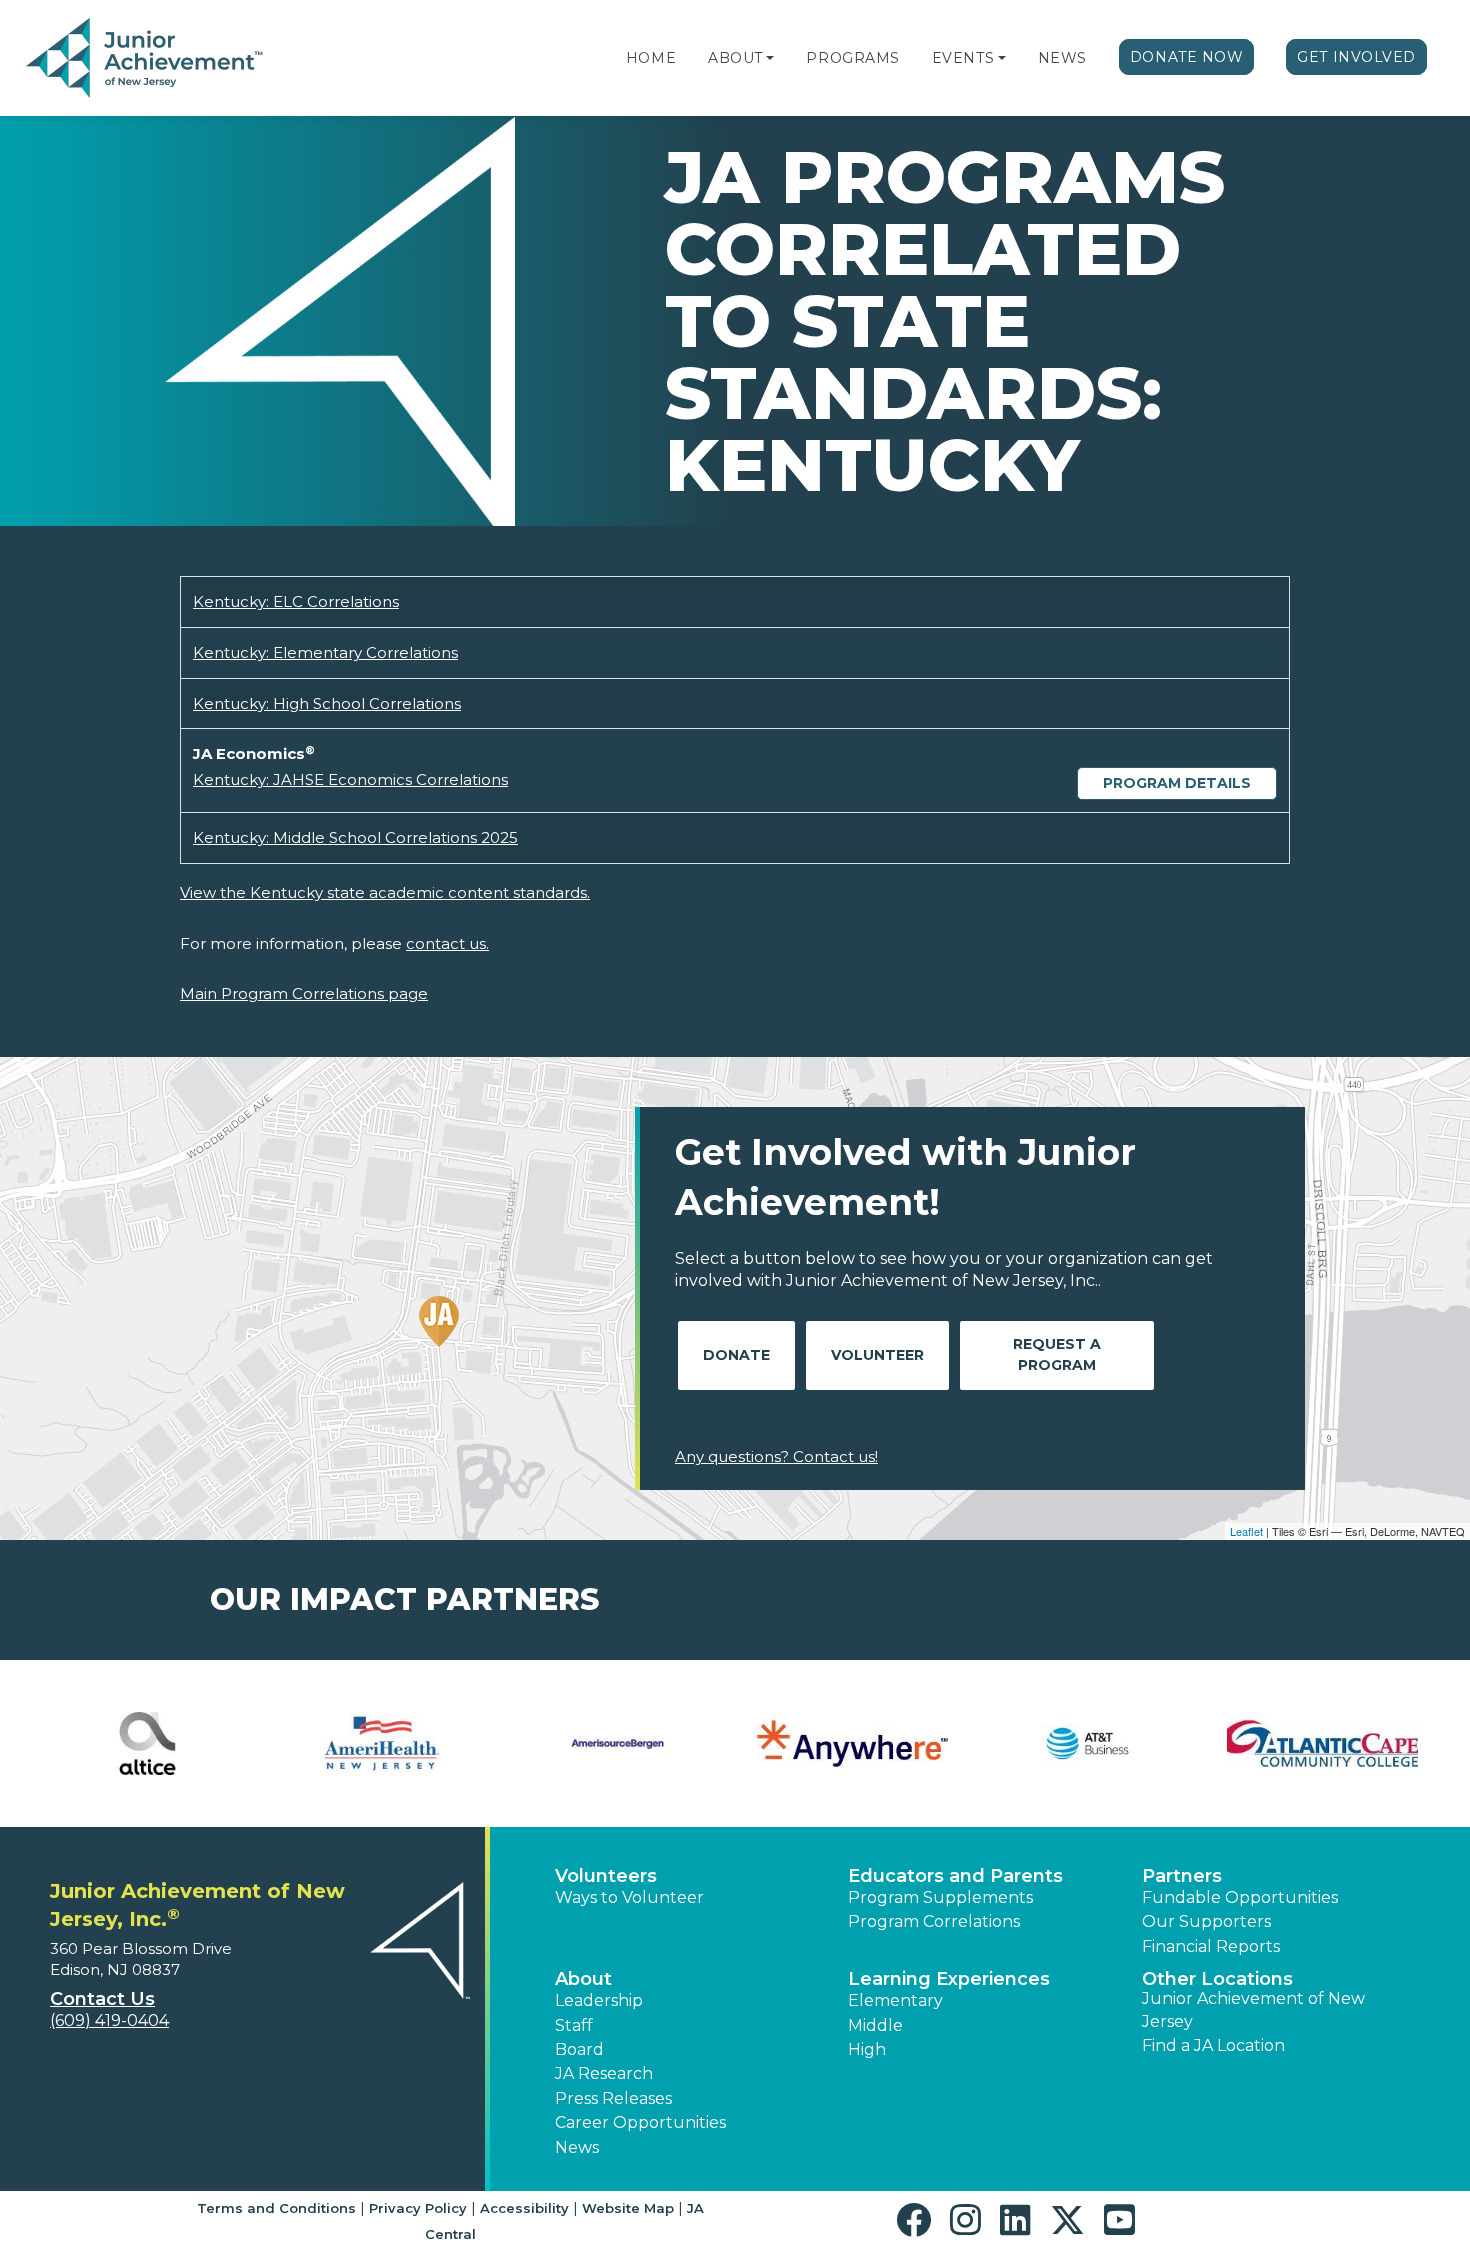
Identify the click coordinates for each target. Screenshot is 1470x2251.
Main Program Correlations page (304, 993)
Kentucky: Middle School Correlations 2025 (355, 837)
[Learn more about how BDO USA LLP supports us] (382, 1743)
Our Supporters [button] (1206, 1921)
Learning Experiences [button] (949, 1979)
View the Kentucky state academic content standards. (385, 892)
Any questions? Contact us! (776, 1456)
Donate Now (1187, 57)
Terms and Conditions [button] (276, 2208)
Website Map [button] (628, 2208)
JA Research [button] (604, 2073)
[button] (770, 58)
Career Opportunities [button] (640, 2122)
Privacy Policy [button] (418, 2208)
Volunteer (877, 1355)
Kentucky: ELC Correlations (296, 601)
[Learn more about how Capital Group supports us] (852, 1743)
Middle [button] (875, 2025)
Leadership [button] (599, 2000)
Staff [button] (574, 2025)
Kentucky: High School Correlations (327, 703)
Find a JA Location (1213, 2045)
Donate (736, 1355)
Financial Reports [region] (1211, 1946)
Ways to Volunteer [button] (629, 1897)
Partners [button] (1182, 1876)
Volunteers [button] (606, 1876)
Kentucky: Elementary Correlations (325, 652)
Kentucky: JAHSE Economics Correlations (350, 779)
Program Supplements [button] (940, 1897)
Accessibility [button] (524, 2208)
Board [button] (579, 2049)
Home (651, 58)
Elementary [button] (895, 2000)
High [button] (867, 2049)
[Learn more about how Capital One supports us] (1087, 1743)
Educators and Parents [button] (955, 1876)
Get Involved (1356, 57)
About (735, 58)
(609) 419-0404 (109, 2020)
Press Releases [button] (613, 2098)
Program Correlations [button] (934, 1921)
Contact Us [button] (102, 1999)
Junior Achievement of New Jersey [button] (1253, 2009)
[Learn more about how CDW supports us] (1322, 1743)
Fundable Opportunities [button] (1240, 1897)
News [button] (577, 2147)
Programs (852, 58)
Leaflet (1246, 1531)
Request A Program (1057, 1354)
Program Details (1177, 783)
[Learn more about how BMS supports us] (617, 1743)
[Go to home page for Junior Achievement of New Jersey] (146, 59)
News (1062, 58)
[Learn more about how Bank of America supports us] (147, 1743)
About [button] (583, 1979)
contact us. (447, 943)
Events (963, 58)
